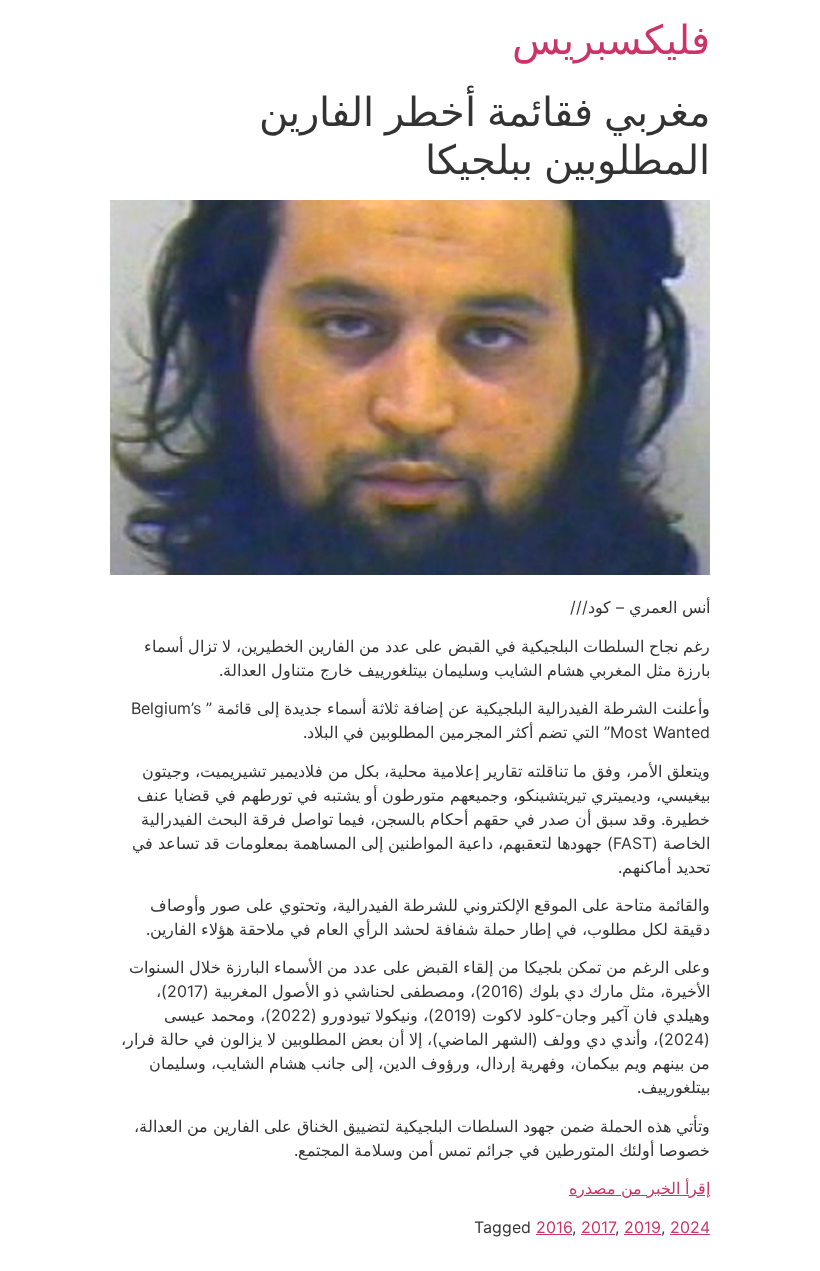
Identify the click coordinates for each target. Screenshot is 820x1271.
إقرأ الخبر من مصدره (639, 1188)
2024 (690, 1227)
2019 (642, 1227)
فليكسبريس (611, 39)
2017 (598, 1227)
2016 (554, 1227)
